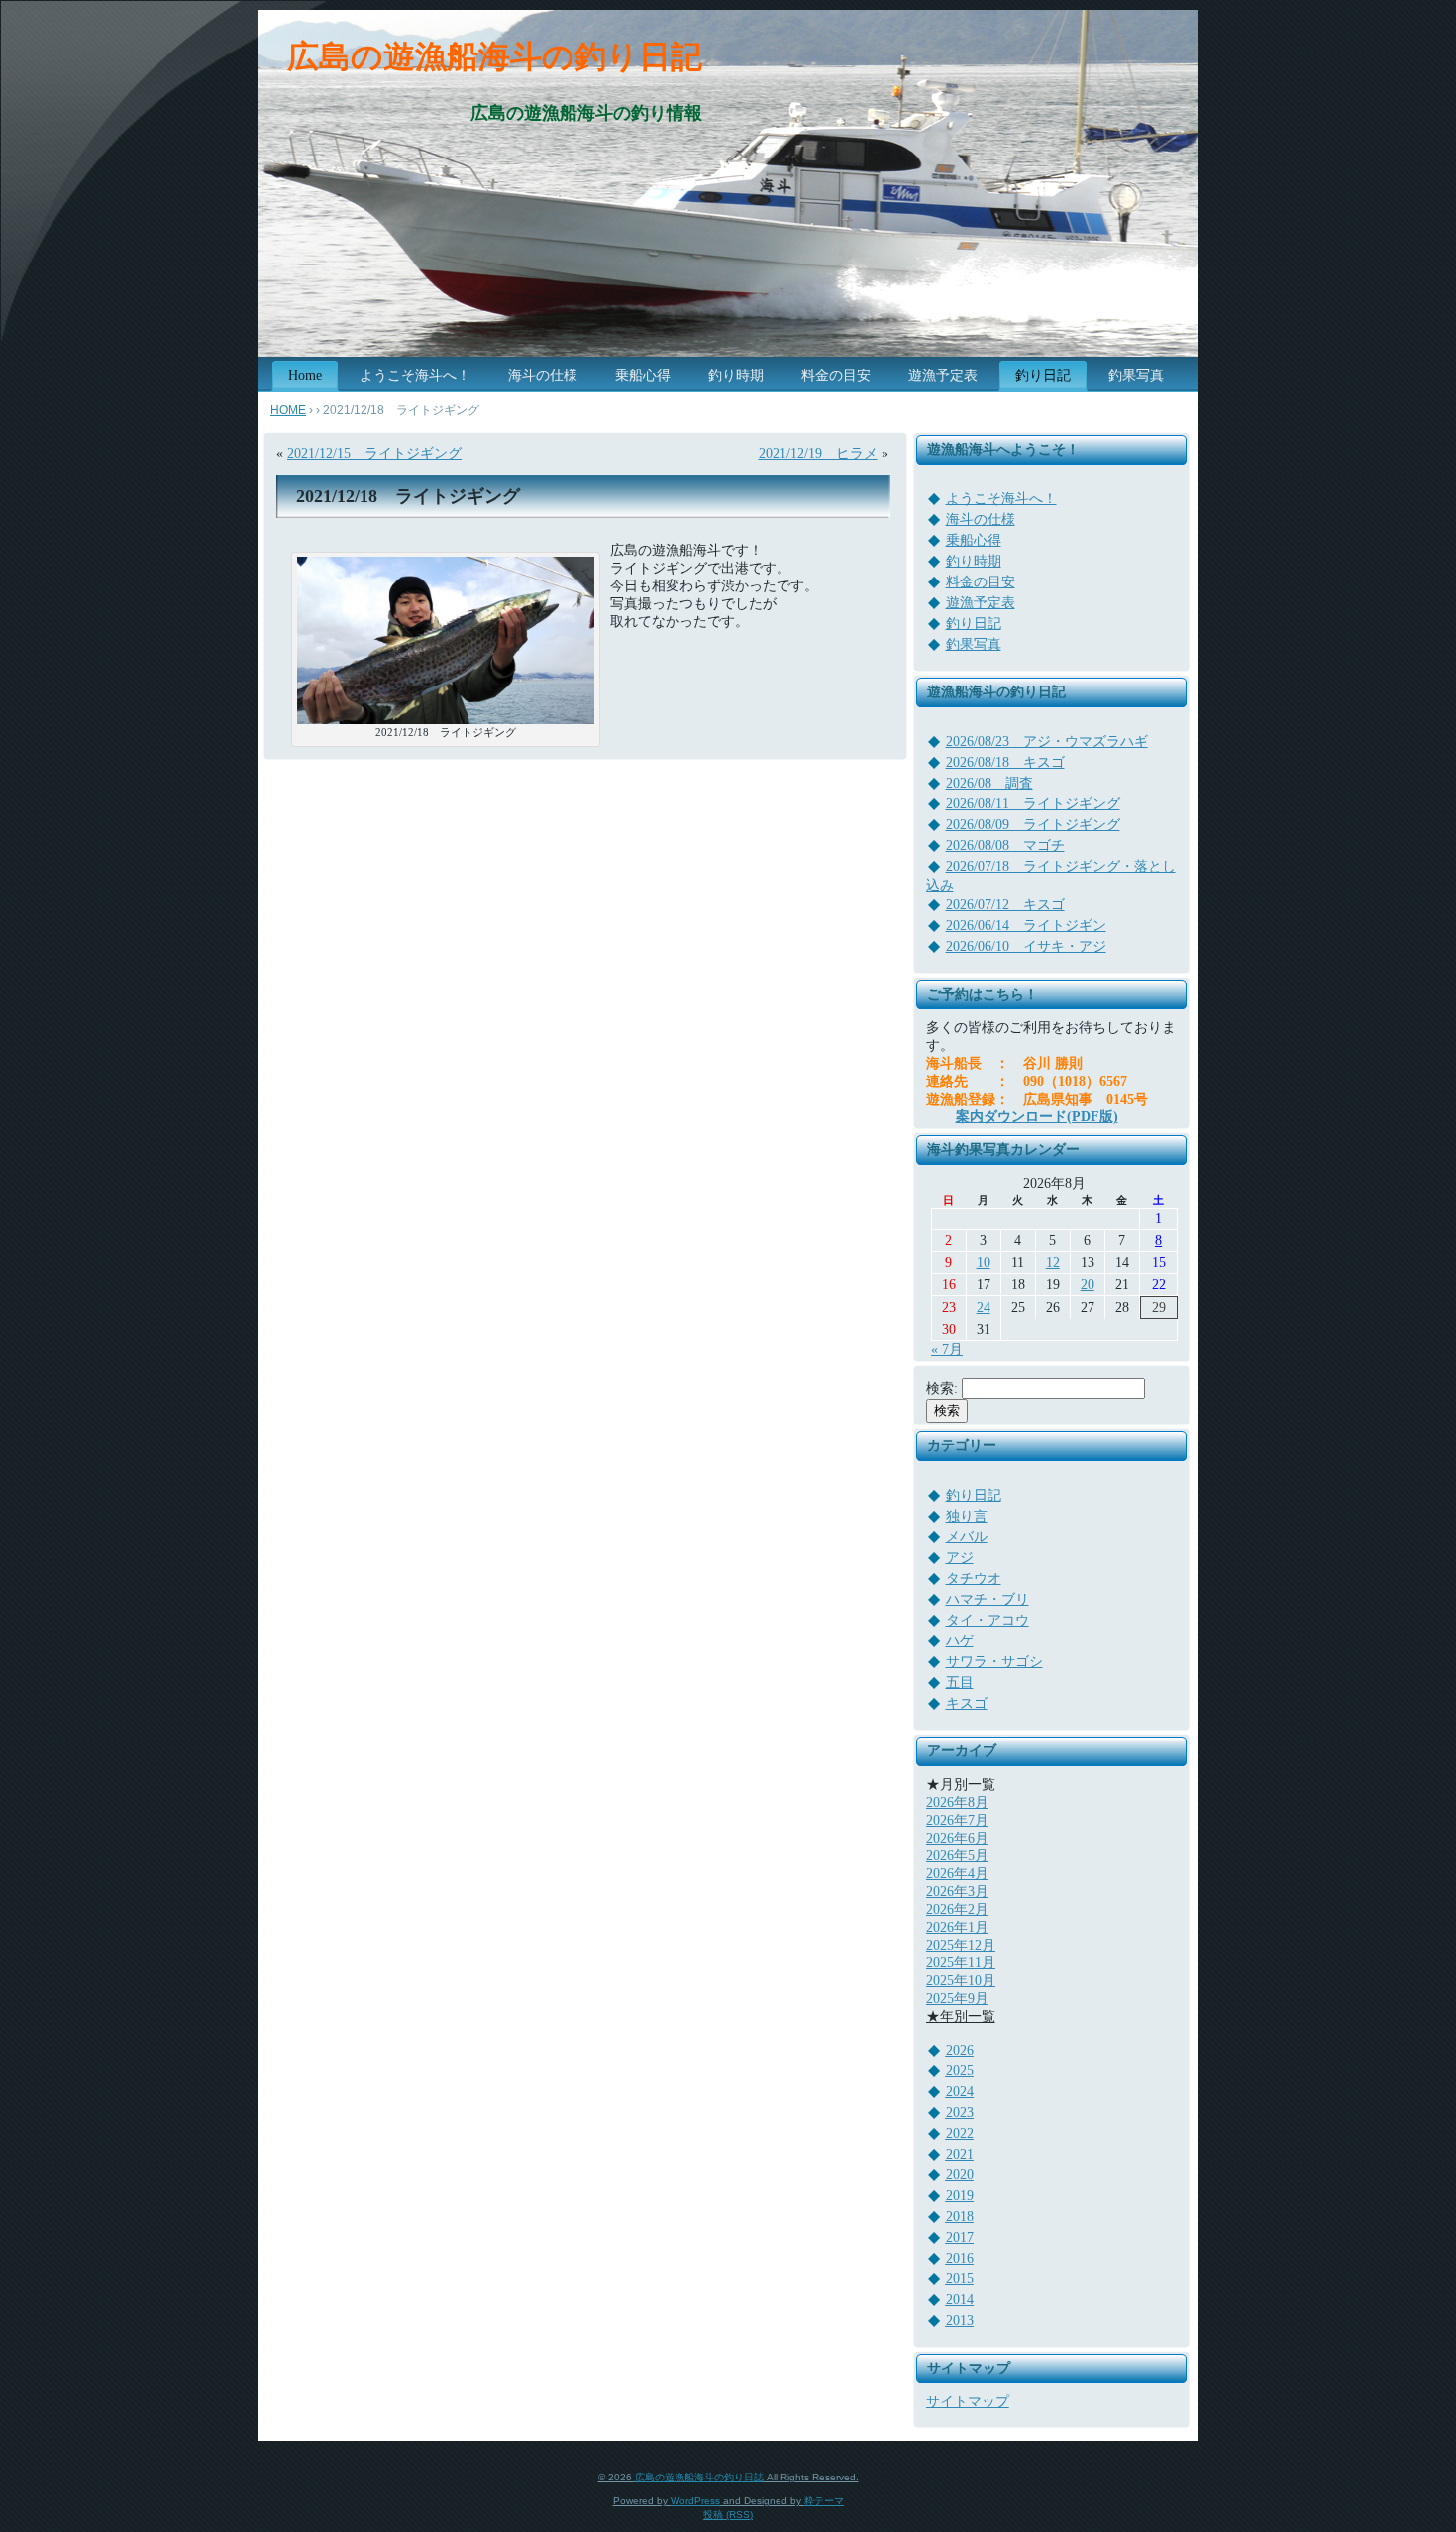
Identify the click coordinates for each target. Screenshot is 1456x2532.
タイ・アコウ (988, 1620)
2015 (960, 2279)
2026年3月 (957, 1892)
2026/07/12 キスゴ (1005, 905)
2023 (960, 2112)
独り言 (967, 1516)
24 (984, 1307)
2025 (960, 2071)
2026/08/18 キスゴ (1005, 762)
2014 (960, 2300)
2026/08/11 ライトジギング (1033, 804)
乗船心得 (974, 540)
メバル (967, 1537)
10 (984, 1263)
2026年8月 (957, 1802)
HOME (288, 410)
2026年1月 (957, 1927)
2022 (960, 2133)
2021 (960, 2154)
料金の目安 (981, 582)
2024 (960, 2092)
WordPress (695, 2501)
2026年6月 (957, 1838)
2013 (960, 2321)
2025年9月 (957, 1999)
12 (1053, 1263)
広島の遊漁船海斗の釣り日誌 (699, 2477)
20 (1088, 1284)
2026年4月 (957, 1874)
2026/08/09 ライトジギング (1033, 825)
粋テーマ (824, 2501)
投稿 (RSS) (728, 2515)
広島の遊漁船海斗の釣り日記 (495, 56)
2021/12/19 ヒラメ (818, 453)
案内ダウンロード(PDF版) (1037, 1117)
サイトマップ (968, 2402)
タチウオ (974, 1579)
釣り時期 (974, 561)
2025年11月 (961, 1963)
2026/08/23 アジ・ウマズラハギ (1047, 741)
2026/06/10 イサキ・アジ (1026, 947)
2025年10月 (961, 1981)
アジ (960, 1558)
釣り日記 (974, 624)
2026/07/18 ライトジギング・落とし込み (1051, 876)
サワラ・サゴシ (994, 1662)
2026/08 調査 (989, 783)
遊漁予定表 (981, 603)
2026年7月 (957, 1820)
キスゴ (967, 1703)
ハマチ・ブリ (988, 1599)
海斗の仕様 (981, 520)
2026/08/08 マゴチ (1005, 845)
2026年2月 (957, 1909)
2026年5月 (957, 1856)
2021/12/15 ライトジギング (374, 453)
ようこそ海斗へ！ (1001, 499)
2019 (960, 2196)
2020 (960, 2175)
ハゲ (960, 1641)
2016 (960, 2258)
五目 (960, 1683)
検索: (942, 1388)
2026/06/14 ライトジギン (1026, 926)
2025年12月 (961, 1945)
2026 (960, 2050)
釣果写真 (974, 644)
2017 (960, 2237)
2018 (960, 2216)
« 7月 (947, 1350)
